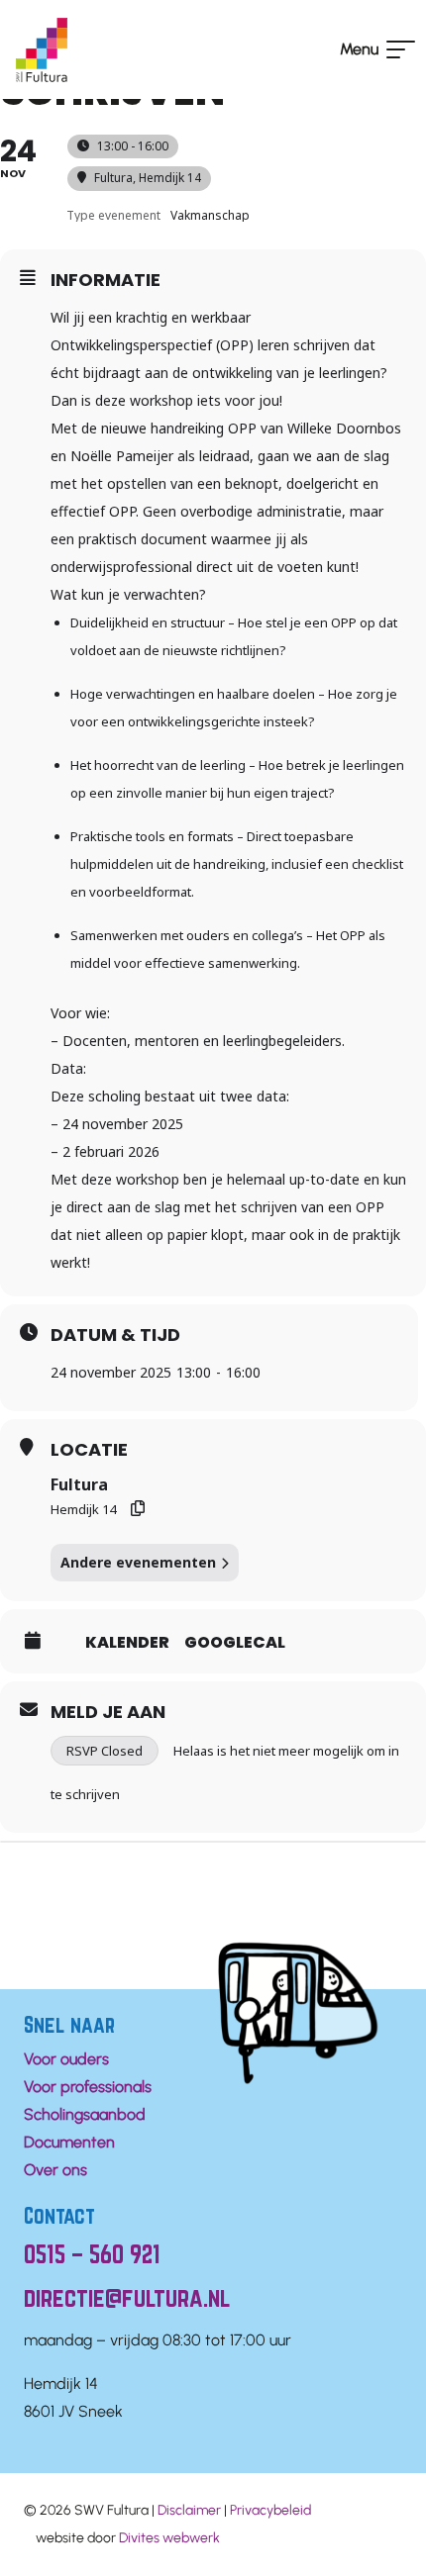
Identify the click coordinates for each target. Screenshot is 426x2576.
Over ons (55, 2170)
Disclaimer (189, 2510)
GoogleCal (235, 1643)
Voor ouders (66, 2059)
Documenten (69, 2142)
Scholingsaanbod (85, 2114)
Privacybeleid (270, 2510)
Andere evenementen (138, 1562)
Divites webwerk (169, 2538)
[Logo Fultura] (42, 50)
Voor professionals (88, 2087)
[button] (375, 49)
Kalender (127, 1643)
